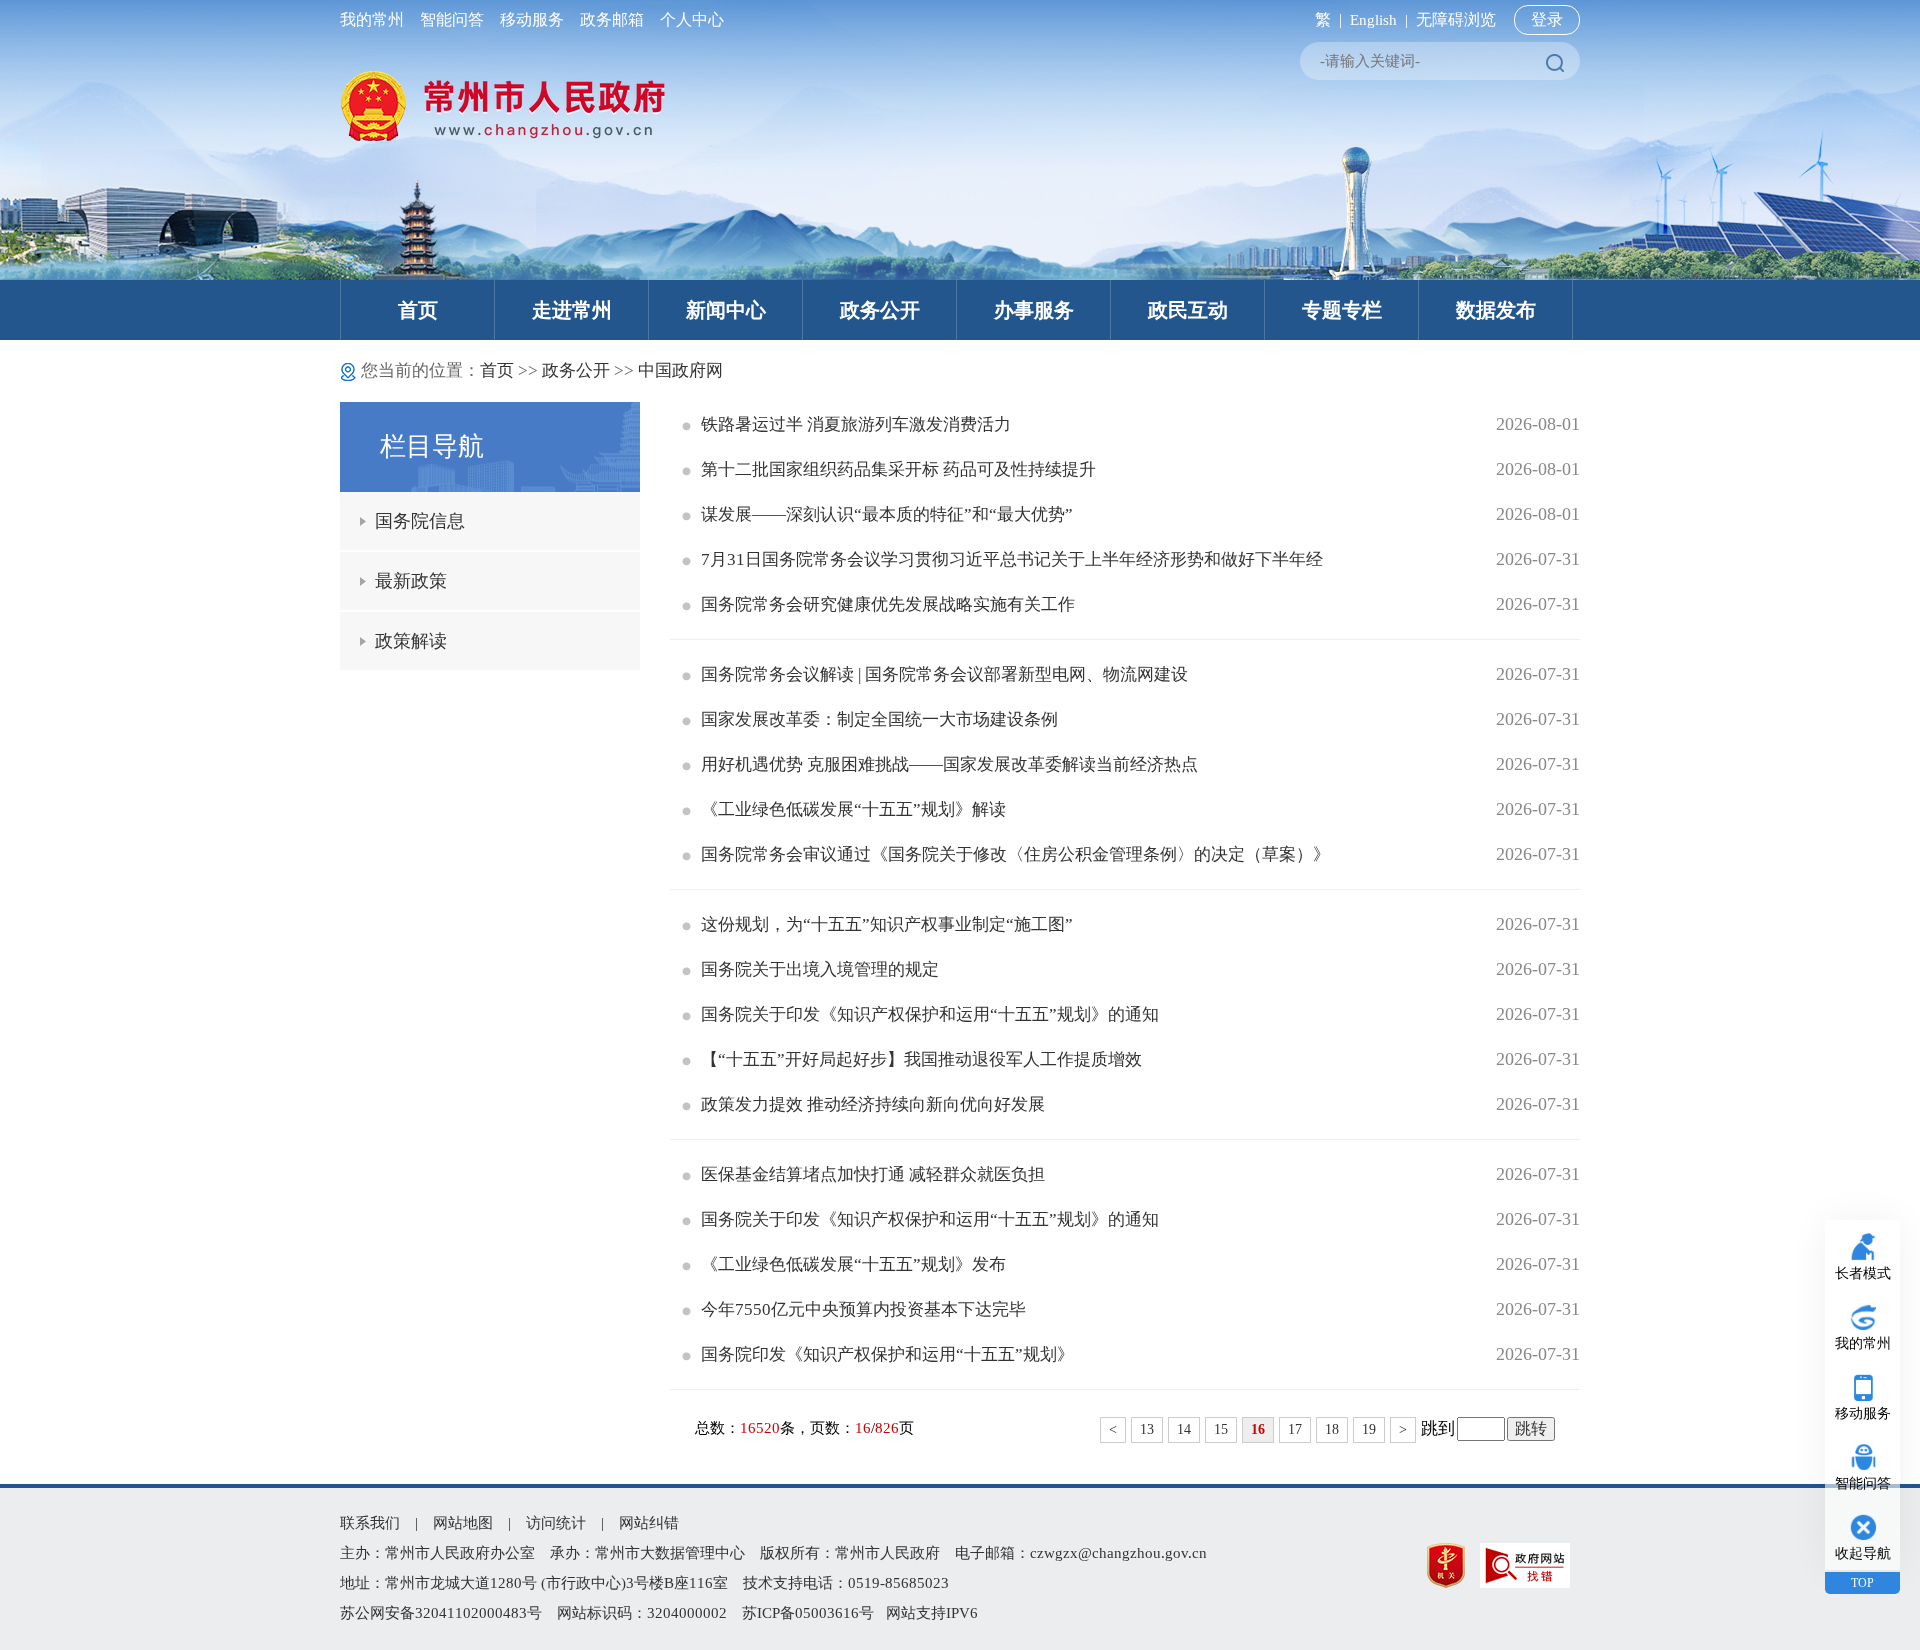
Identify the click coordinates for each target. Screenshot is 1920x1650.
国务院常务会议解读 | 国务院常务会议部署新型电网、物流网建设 (944, 674)
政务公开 (880, 310)
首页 (418, 310)
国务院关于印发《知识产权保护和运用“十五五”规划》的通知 (930, 1014)
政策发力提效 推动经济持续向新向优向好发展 (873, 1104)
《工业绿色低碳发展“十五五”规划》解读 (853, 809)
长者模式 (1863, 1273)
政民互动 (1188, 310)
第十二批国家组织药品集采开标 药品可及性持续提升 (898, 469)
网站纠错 (649, 1523)
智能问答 (452, 19)
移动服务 (532, 19)
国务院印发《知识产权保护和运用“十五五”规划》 (887, 1354)
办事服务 (1034, 310)
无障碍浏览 (1456, 19)
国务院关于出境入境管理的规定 (820, 969)
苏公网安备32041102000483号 (441, 1613)
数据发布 (1496, 310)
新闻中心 (726, 310)
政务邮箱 (612, 19)
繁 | (1324, 19)
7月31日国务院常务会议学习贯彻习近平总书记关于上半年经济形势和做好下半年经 (1012, 559)
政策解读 (411, 641)
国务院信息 (420, 521)
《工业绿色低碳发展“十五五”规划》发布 (853, 1264)
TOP (1862, 1583)
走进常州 (572, 310)
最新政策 (411, 581)
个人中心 (688, 19)
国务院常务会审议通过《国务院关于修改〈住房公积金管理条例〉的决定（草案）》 (1015, 854)
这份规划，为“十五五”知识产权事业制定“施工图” (887, 924)
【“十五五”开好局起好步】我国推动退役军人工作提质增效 (921, 1059)
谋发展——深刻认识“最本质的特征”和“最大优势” (887, 514)
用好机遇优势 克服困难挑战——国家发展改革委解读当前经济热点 (949, 764)
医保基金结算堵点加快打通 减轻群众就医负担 (873, 1174)
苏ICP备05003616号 (808, 1613)
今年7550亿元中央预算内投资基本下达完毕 (863, 1309)
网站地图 (463, 1523)
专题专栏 (1342, 310)
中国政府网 (680, 370)
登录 (1547, 19)
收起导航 (1863, 1553)
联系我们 (370, 1523)
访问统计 (556, 1523)
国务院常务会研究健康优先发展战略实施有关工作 (888, 604)
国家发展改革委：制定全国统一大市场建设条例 (879, 719)
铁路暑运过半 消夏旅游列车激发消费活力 (856, 424)
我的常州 (376, 19)
